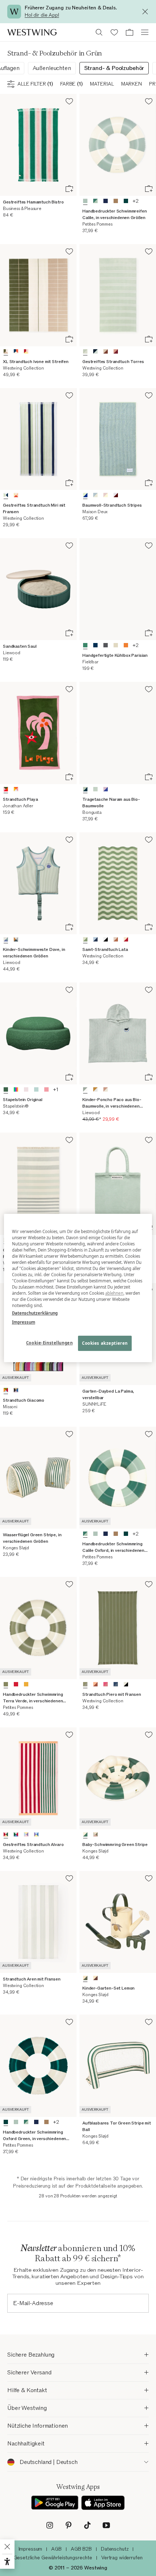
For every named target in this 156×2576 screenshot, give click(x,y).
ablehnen (114, 1293)
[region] (78, 1288)
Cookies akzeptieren (105, 1343)
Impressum (24, 1322)
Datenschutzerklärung (35, 1313)
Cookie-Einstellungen (49, 1343)
